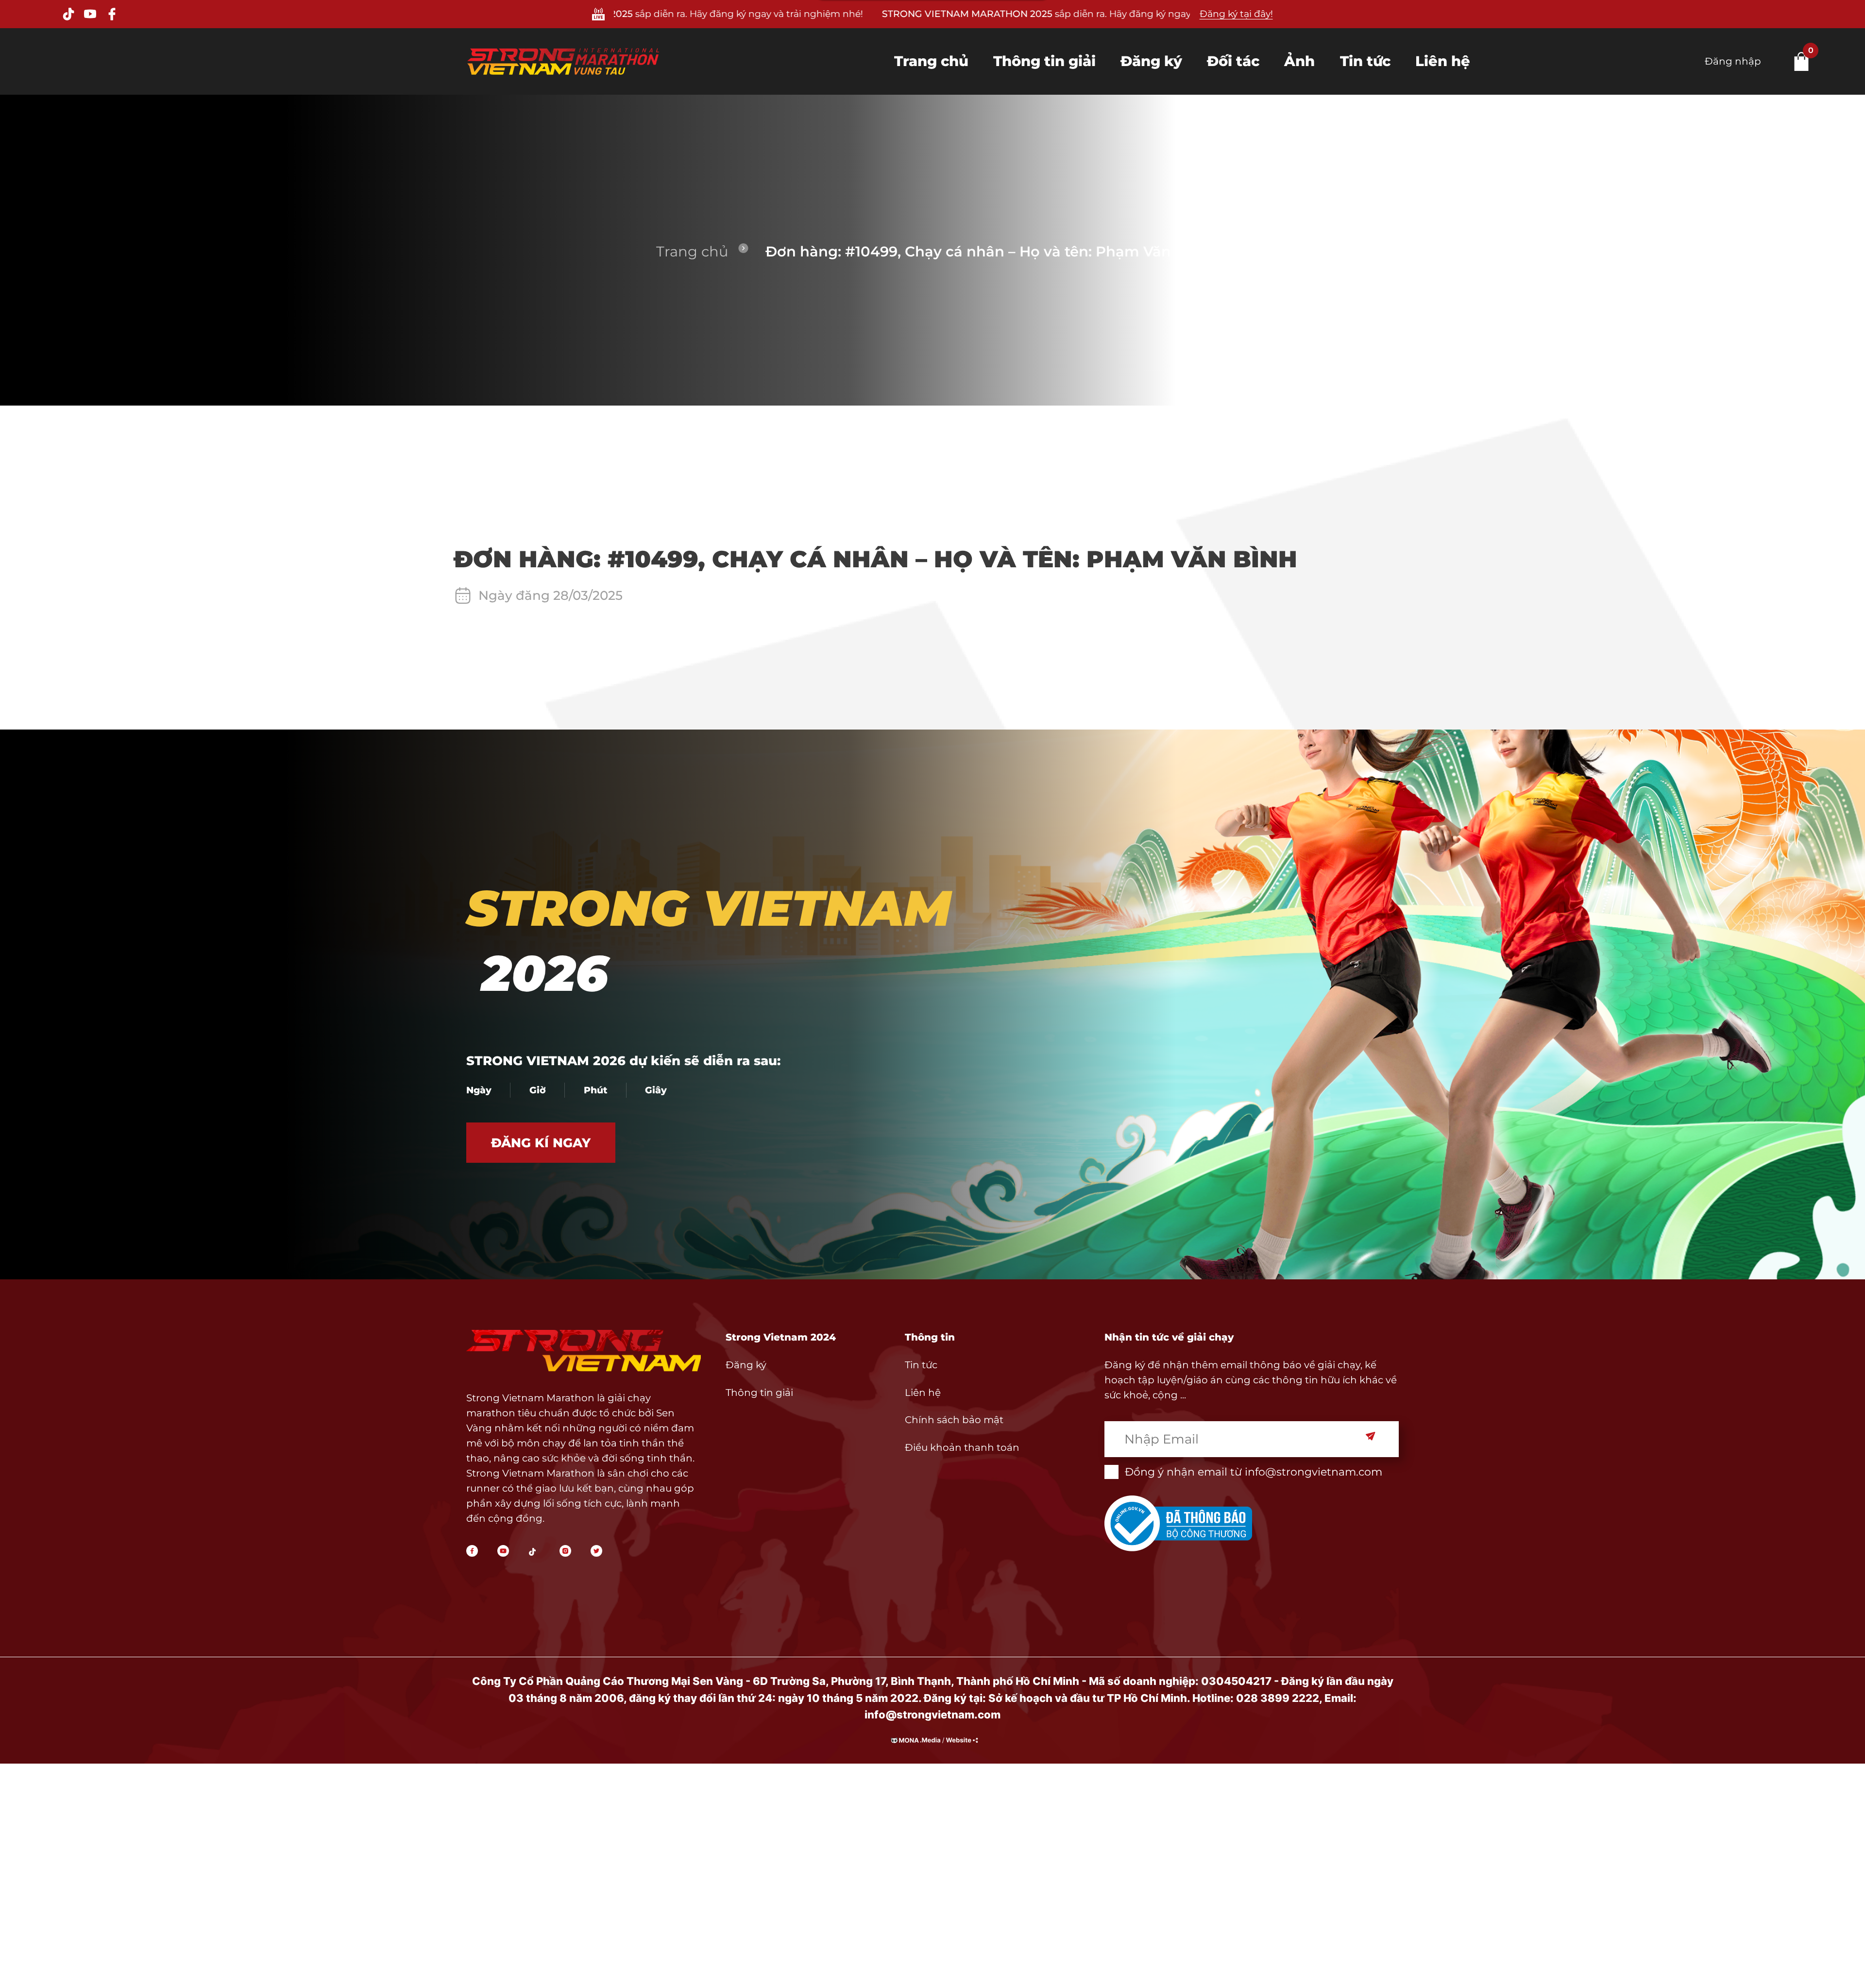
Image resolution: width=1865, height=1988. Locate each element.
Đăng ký (1151, 61)
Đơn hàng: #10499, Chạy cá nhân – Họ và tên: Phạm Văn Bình (987, 251)
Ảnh (1299, 61)
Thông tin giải (1044, 61)
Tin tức (1365, 61)
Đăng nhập (1733, 61)
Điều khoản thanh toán (962, 1447)
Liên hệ (1443, 61)
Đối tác (1233, 61)
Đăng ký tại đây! (1236, 14)
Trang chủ (931, 61)
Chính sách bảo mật (954, 1420)
